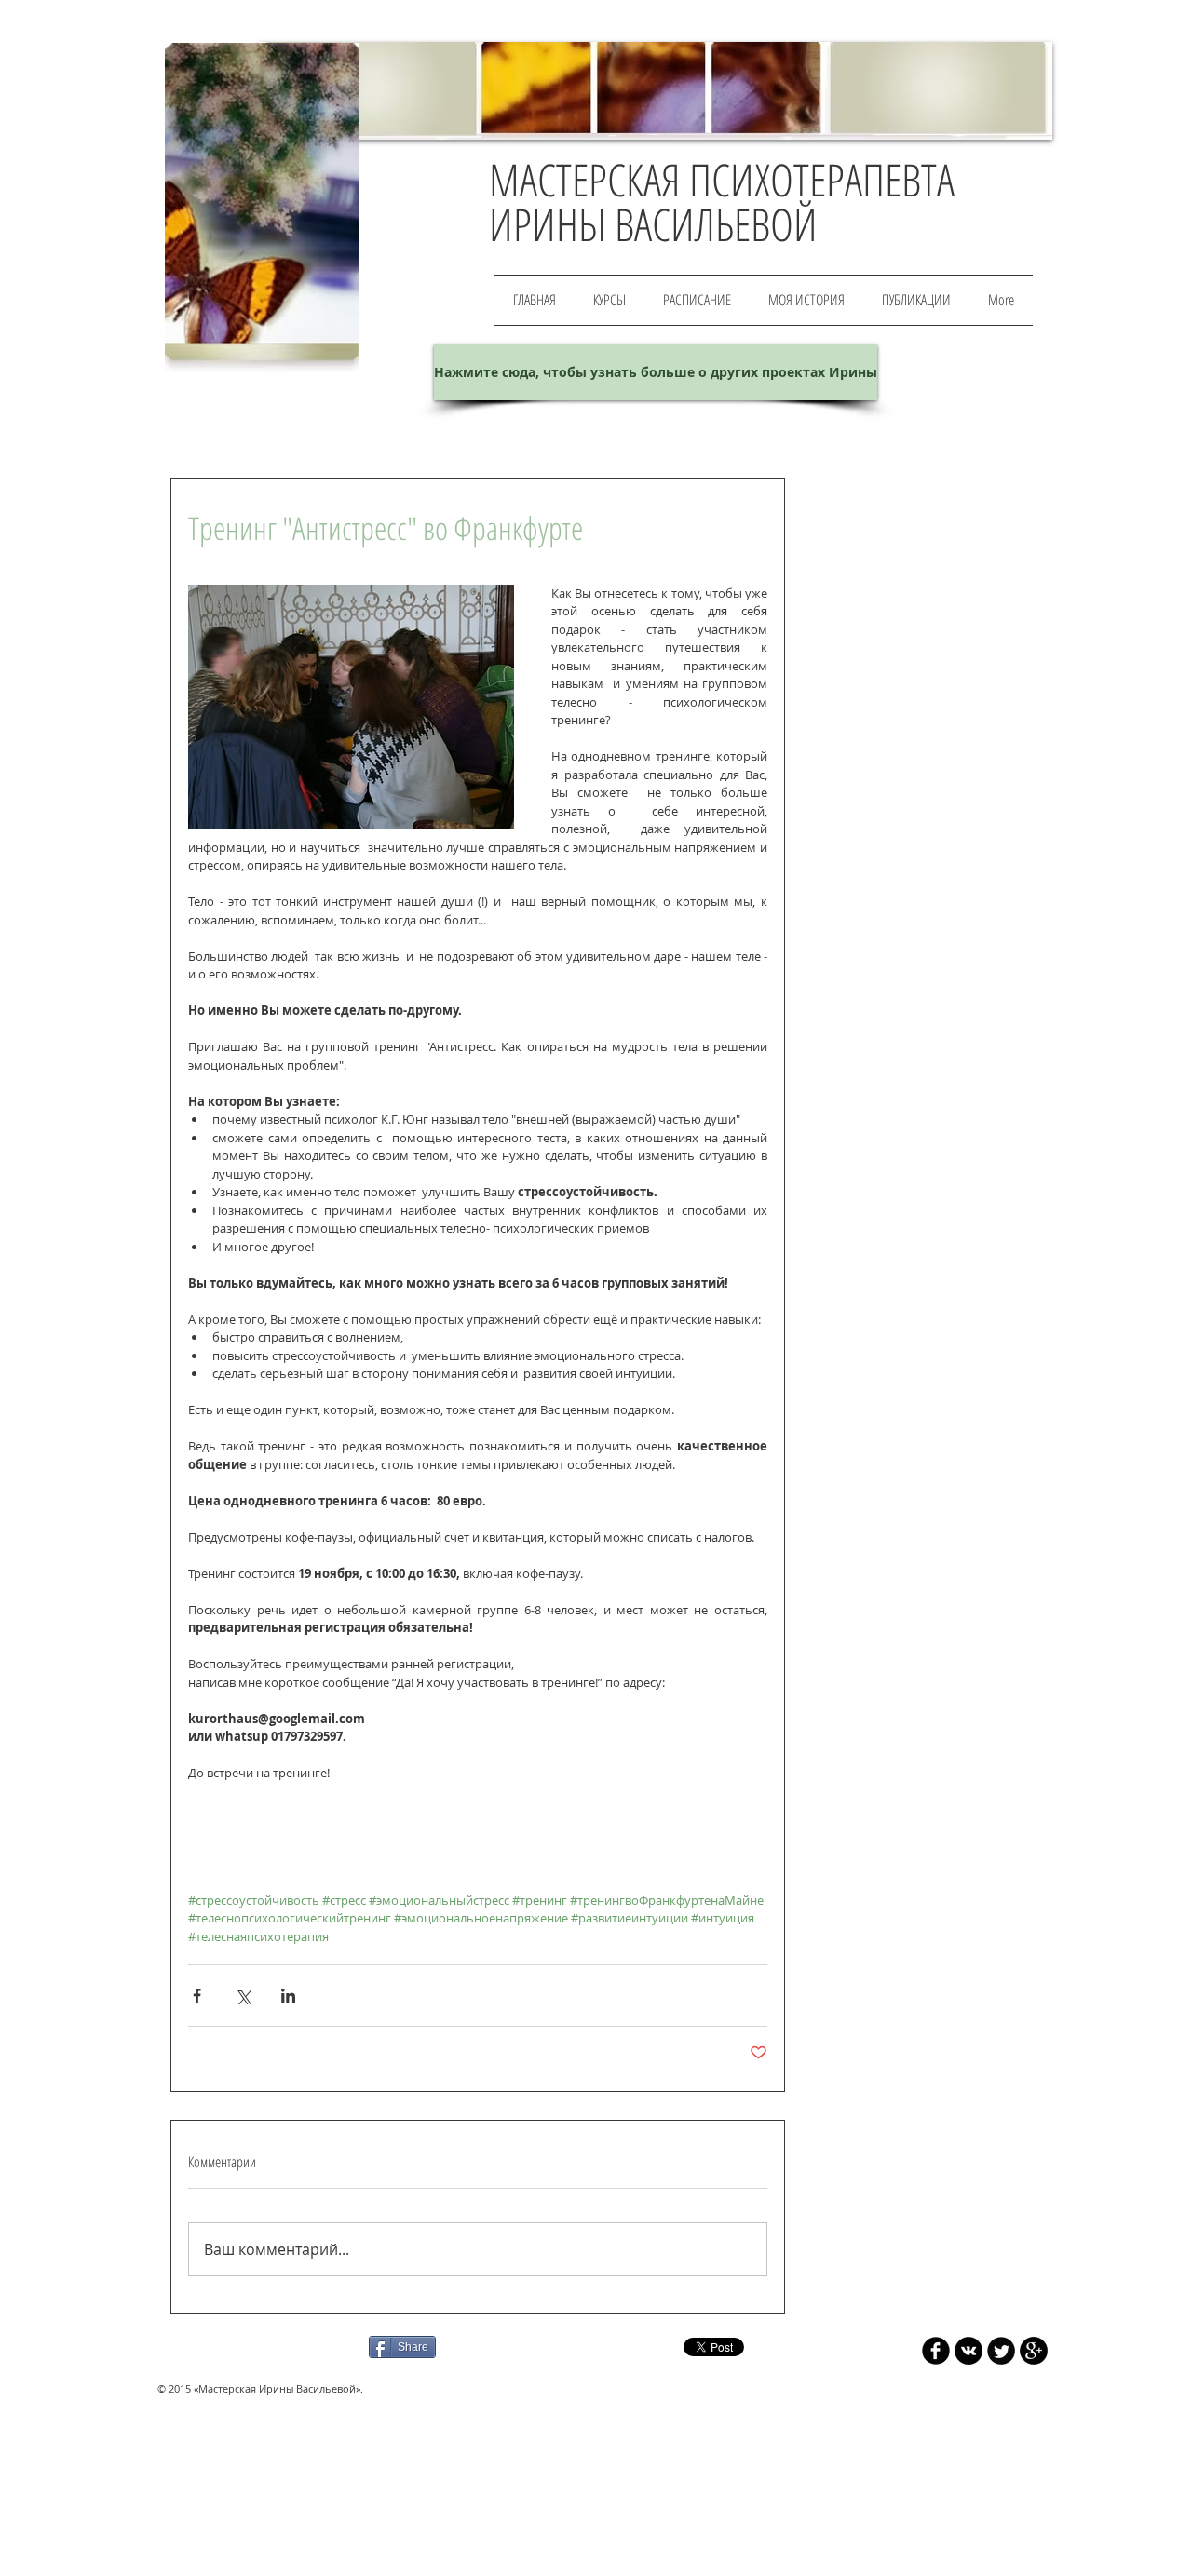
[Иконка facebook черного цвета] (936, 2351)
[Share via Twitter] (243, 1996)
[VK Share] (500, 2346)
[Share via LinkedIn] (288, 1996)
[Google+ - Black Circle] (1034, 2351)
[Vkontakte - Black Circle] (968, 2351)
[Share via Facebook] (197, 1996)
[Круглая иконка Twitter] (1001, 2351)
